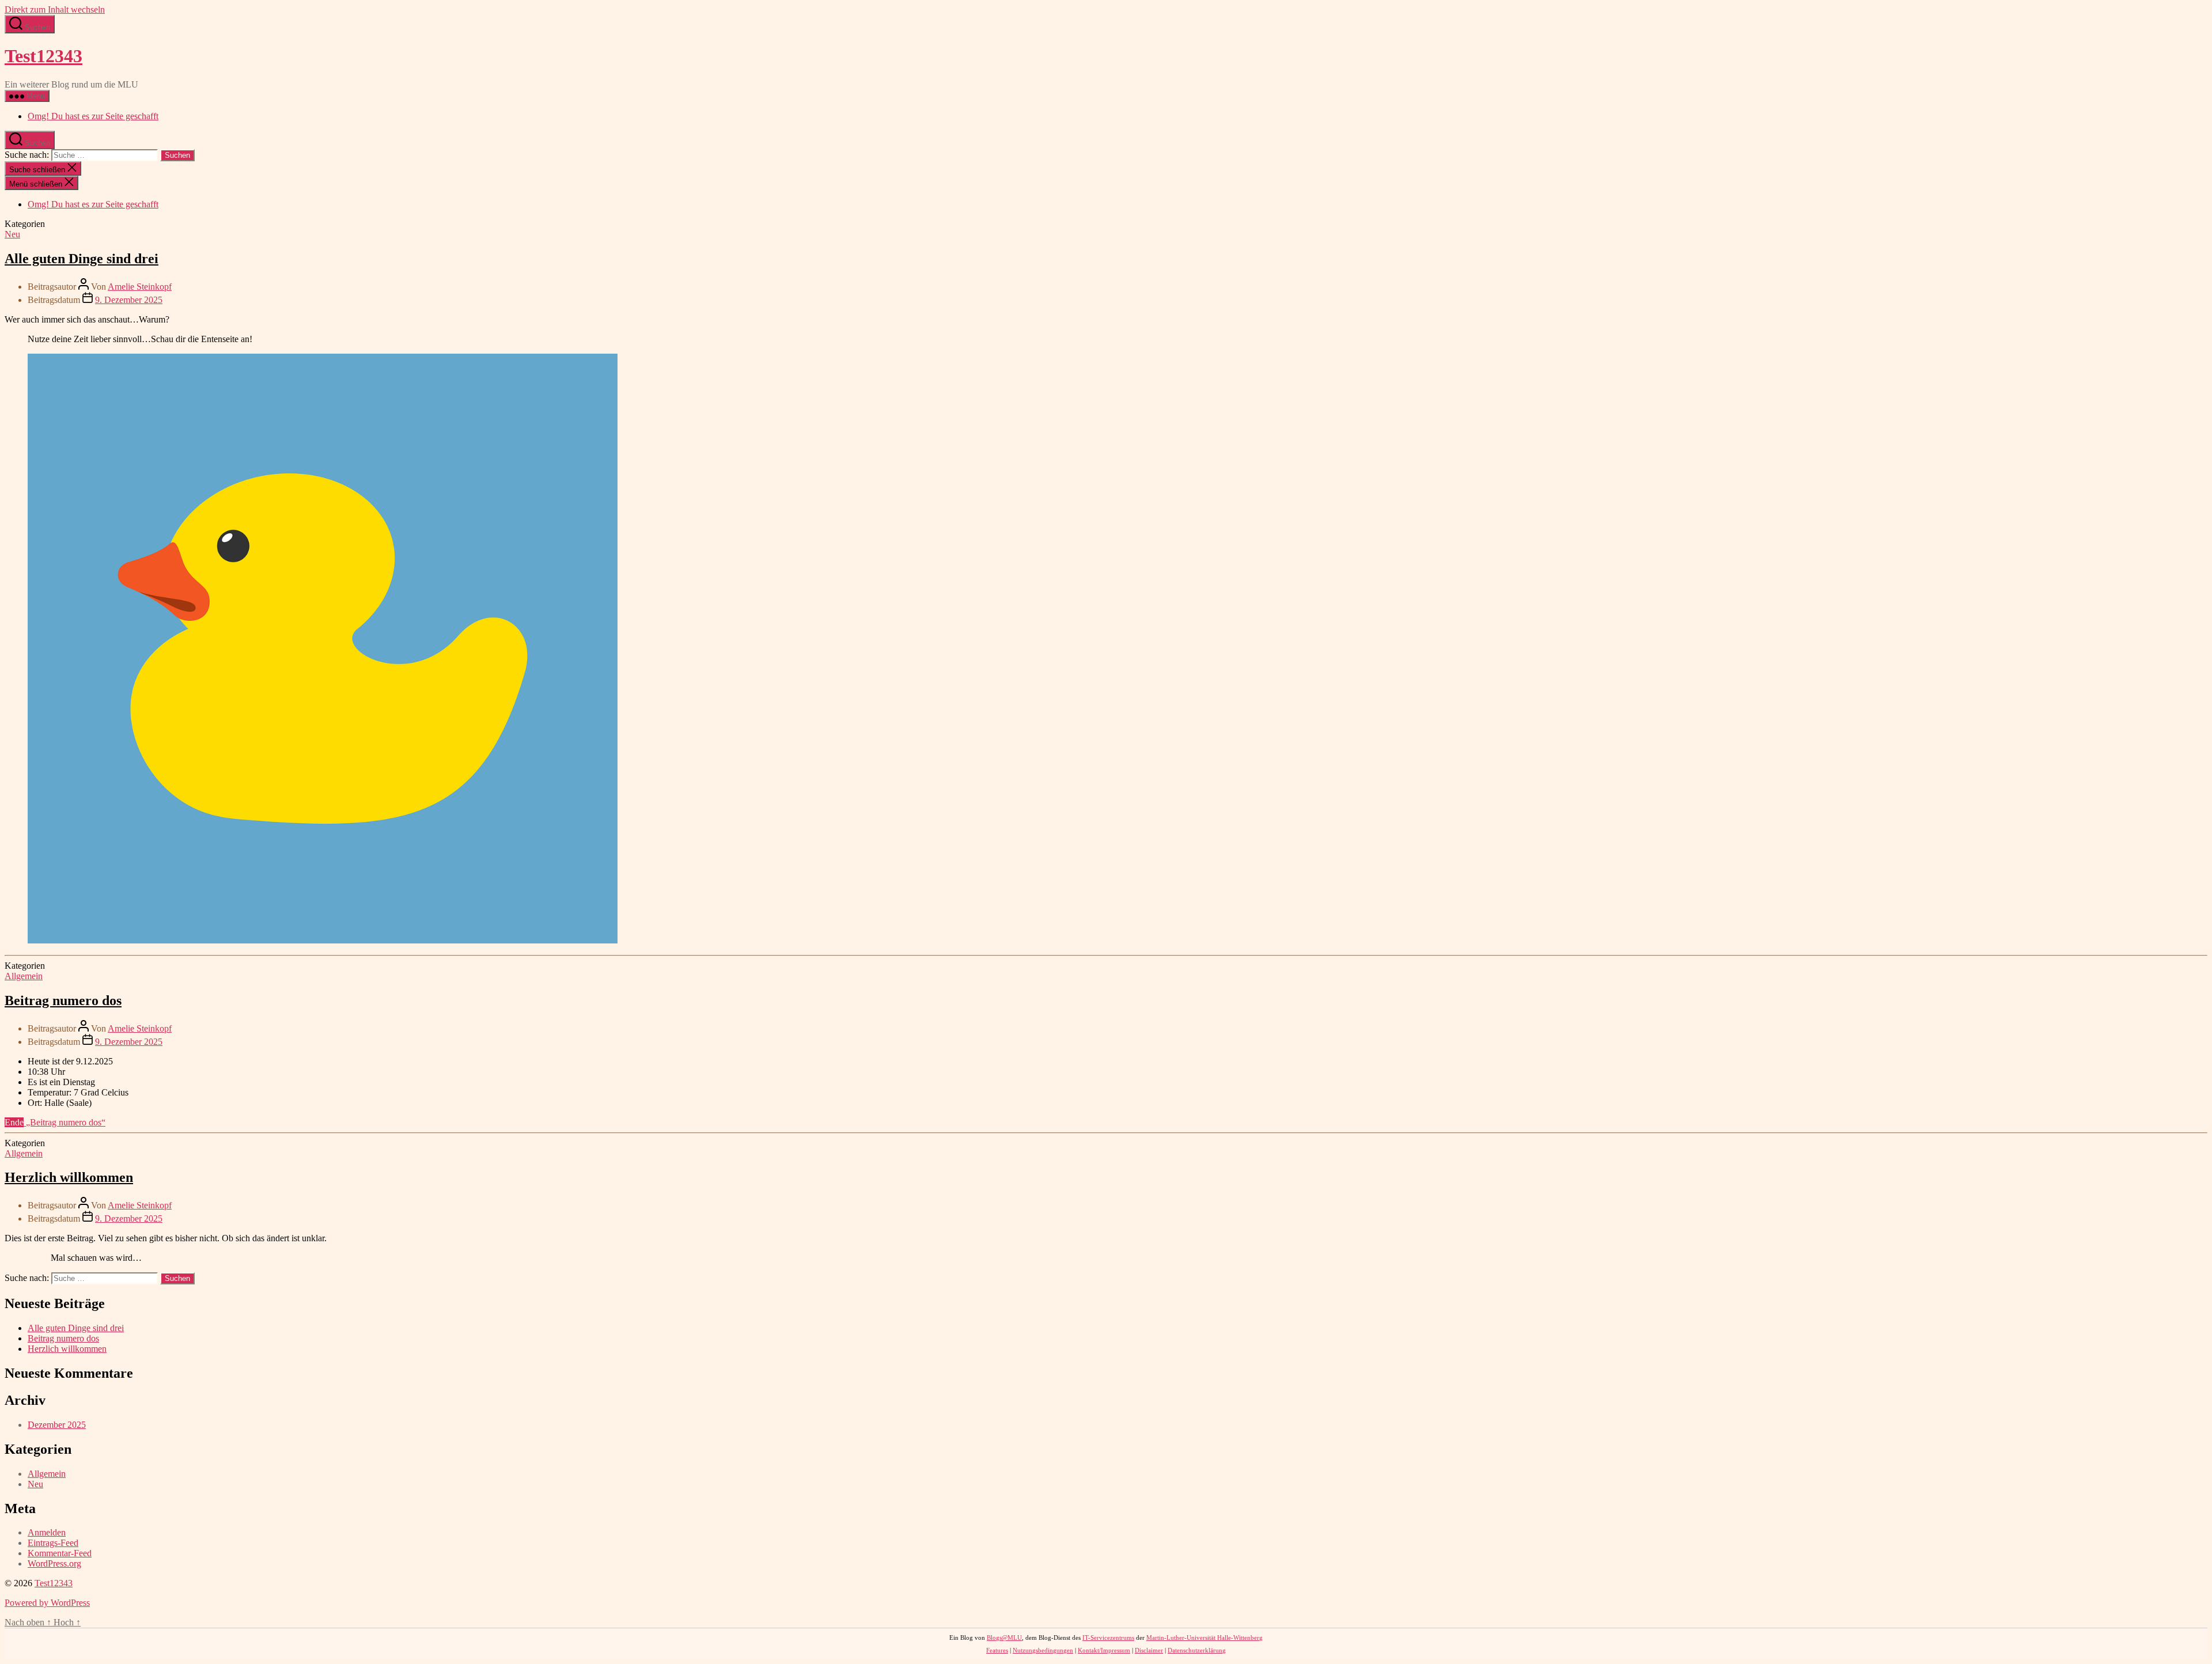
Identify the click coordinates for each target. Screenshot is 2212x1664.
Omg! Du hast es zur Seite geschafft (93, 116)
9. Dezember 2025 (129, 300)
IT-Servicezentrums (1108, 1638)
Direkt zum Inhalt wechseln (55, 10)
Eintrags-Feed (53, 1543)
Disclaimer (1149, 1650)
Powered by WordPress (47, 1603)
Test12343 (43, 56)
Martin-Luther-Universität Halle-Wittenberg (1205, 1638)
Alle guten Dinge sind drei (82, 259)
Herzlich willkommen (69, 1177)
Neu (12, 234)
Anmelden (47, 1532)
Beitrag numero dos (63, 1000)
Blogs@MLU (1004, 1638)
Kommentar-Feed (60, 1553)
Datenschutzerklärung (1197, 1650)
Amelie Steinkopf (140, 287)
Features (997, 1650)
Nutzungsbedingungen (1043, 1650)
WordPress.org (54, 1563)
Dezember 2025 (57, 1425)
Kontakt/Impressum (1104, 1650)
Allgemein (24, 976)
